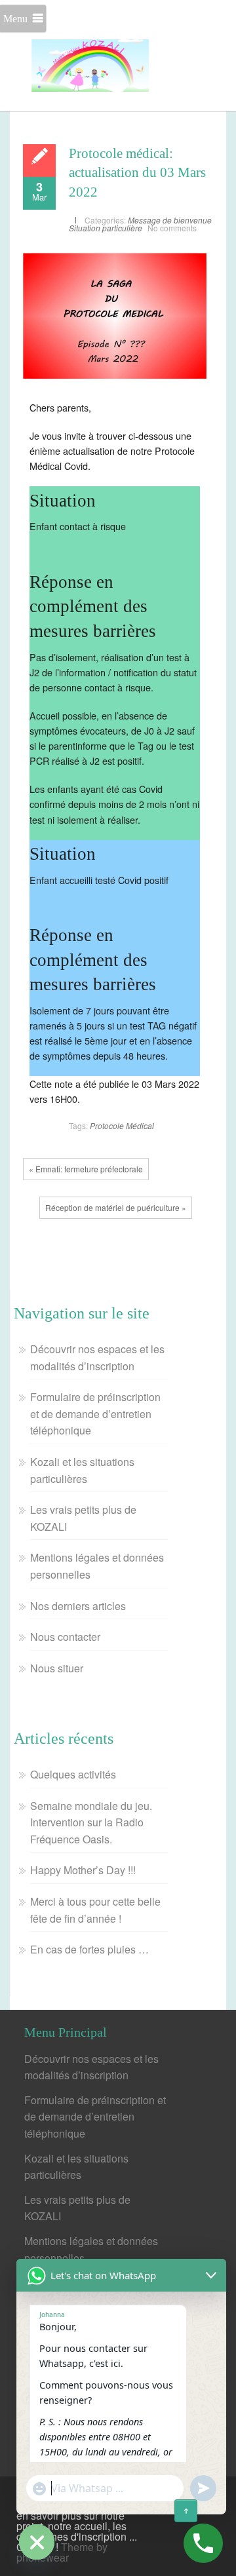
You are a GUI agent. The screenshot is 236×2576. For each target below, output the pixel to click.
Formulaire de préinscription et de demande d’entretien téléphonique (95, 1413)
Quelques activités (73, 1774)
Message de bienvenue (170, 220)
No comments (172, 228)
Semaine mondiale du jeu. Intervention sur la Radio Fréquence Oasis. (91, 1822)
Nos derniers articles (78, 1606)
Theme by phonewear (62, 2552)
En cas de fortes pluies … (89, 1949)
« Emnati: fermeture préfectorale (86, 1169)
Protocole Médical (122, 1125)
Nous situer (57, 1668)
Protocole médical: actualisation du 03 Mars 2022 (137, 173)
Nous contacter (65, 1637)
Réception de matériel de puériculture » (116, 1207)
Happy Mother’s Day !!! (83, 1870)
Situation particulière (106, 228)
